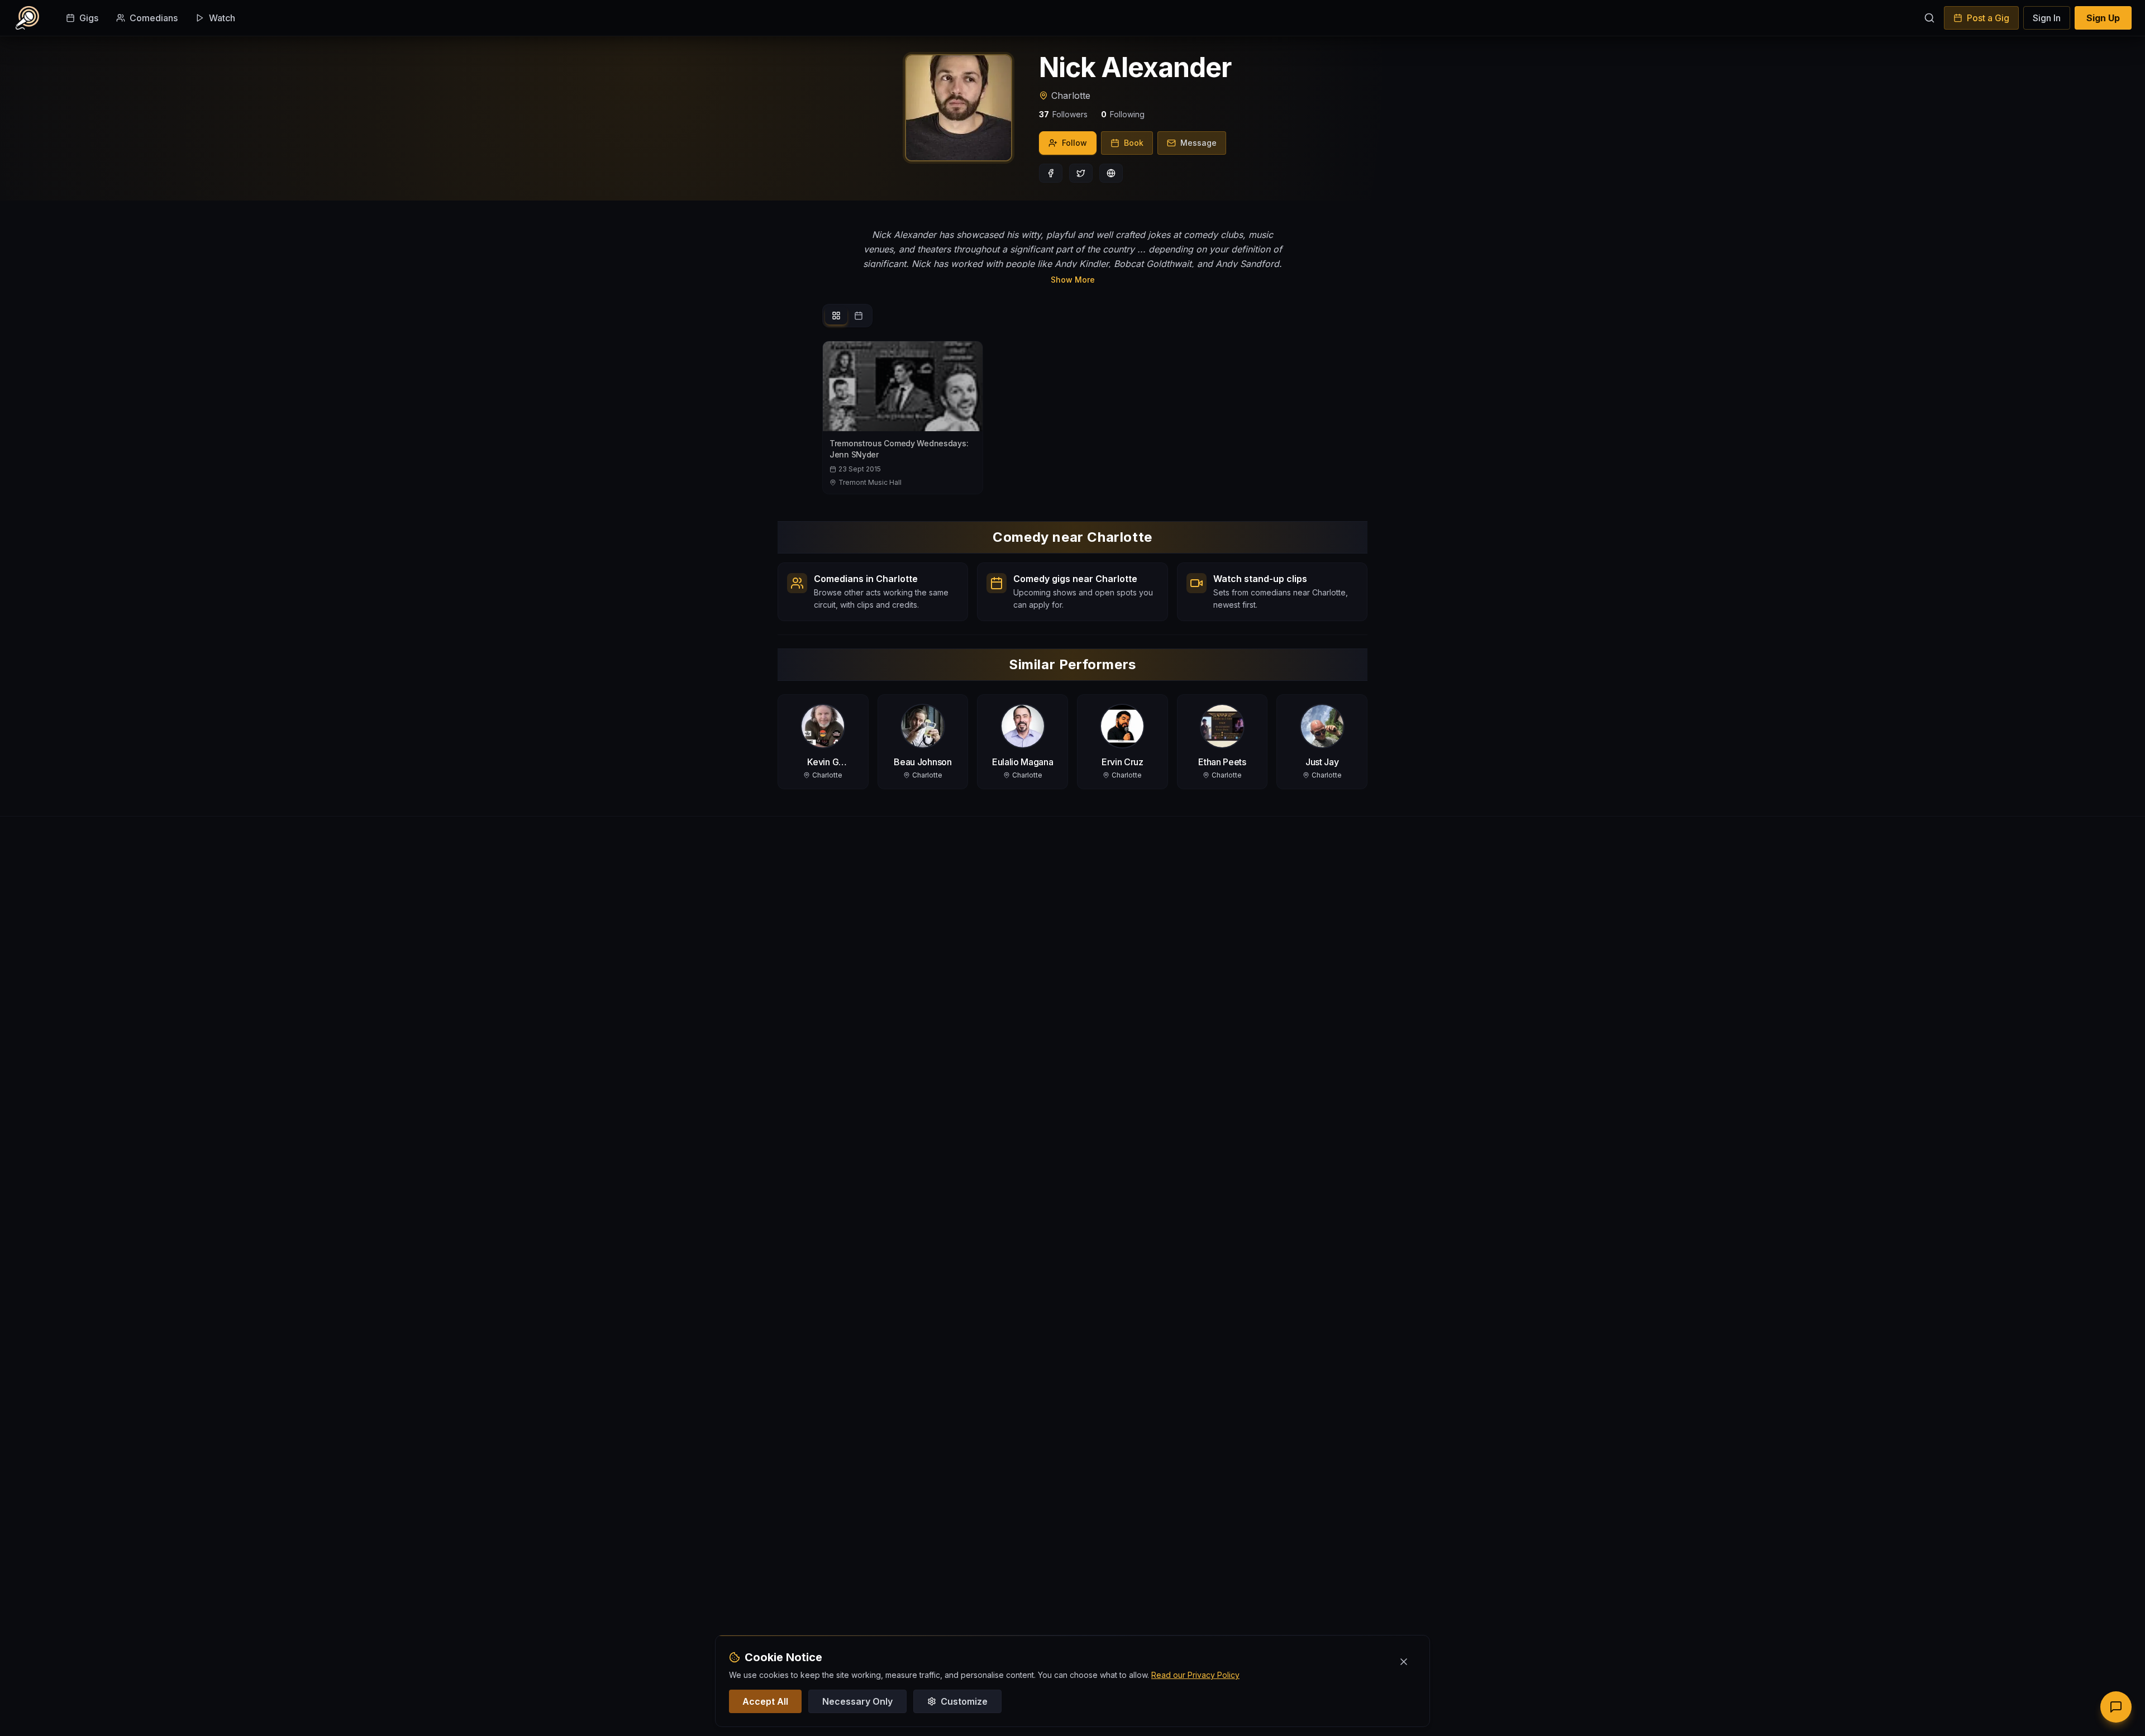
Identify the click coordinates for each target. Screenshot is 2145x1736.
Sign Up (2103, 18)
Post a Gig (1988, 18)
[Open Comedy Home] (27, 18)
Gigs (89, 18)
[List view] (836, 316)
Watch (222, 18)
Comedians (154, 18)
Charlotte (1071, 96)
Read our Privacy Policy (1195, 1675)
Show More (1073, 280)
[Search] (1929, 18)
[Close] (1404, 1662)
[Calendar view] (859, 316)
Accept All (765, 1701)
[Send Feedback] (2116, 1707)
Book (1134, 143)
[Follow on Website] (1111, 173)
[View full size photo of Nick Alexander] (959, 108)
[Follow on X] (1081, 173)
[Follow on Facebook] (1051, 173)
